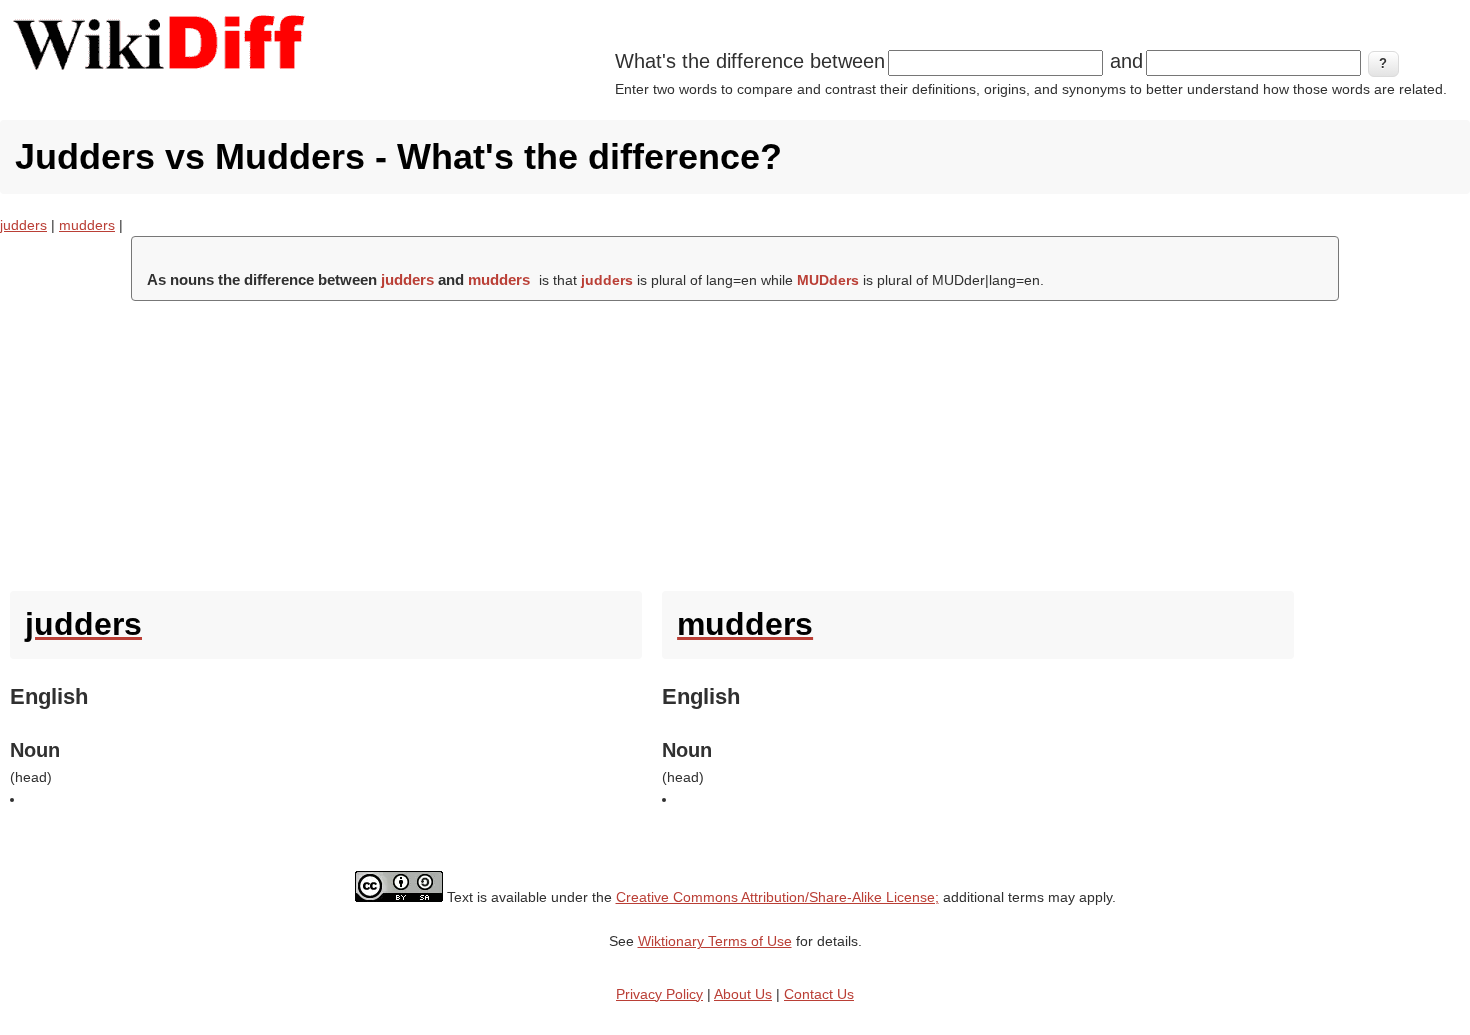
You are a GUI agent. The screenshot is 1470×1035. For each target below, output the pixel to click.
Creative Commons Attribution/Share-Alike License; (777, 897)
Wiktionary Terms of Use (715, 941)
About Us (743, 994)
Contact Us (819, 994)
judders (23, 225)
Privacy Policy (659, 994)
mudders (87, 225)
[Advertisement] (735, 441)
